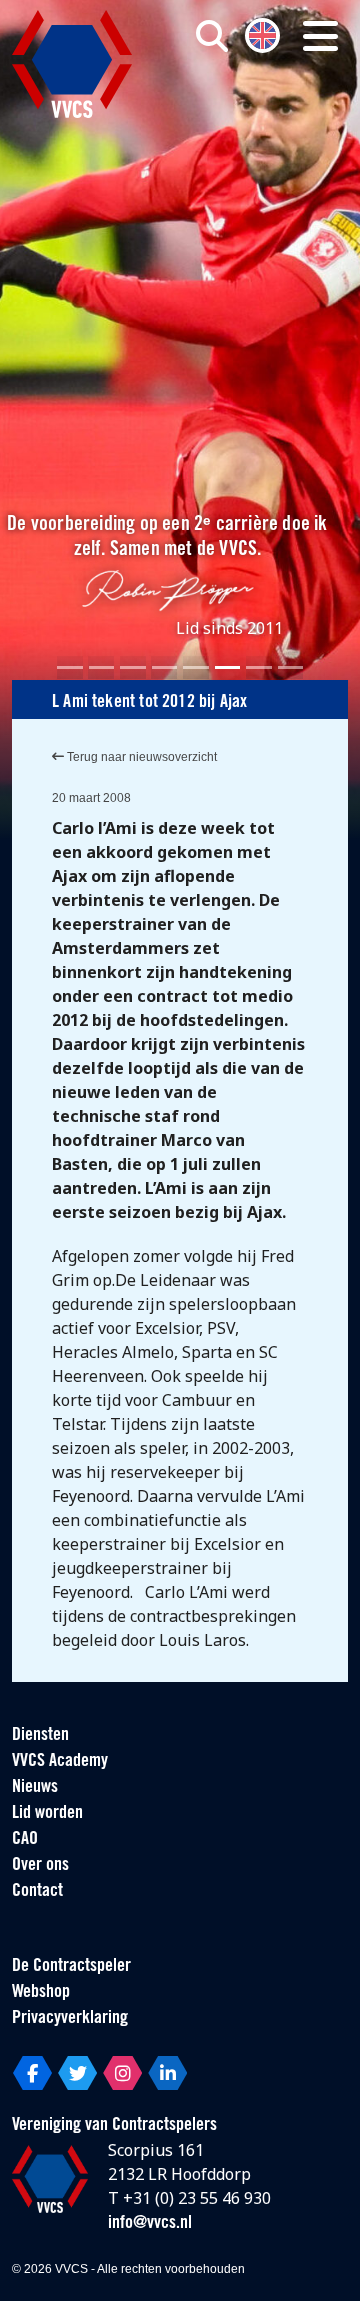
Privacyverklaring (70, 2019)
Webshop (41, 1993)
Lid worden (47, 1814)
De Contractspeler (71, 1967)
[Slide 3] (133, 667)
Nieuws (35, 1788)
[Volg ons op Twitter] (77, 2073)
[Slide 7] (259, 667)
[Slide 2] (102, 667)
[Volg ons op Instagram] (122, 2073)
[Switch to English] (262, 33)
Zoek (248, 117)
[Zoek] (212, 36)
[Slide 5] (196, 667)
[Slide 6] (228, 667)
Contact (37, 1892)
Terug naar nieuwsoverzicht (140, 757)
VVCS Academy (60, 1762)
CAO (25, 1840)
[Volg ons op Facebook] (32, 2073)
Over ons (40, 1866)
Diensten (40, 1736)
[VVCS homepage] (72, 64)
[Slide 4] (165, 667)
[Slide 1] (70, 667)
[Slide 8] (291, 667)
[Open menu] (320, 36)
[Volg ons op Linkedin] (167, 2073)
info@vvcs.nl (150, 2224)
